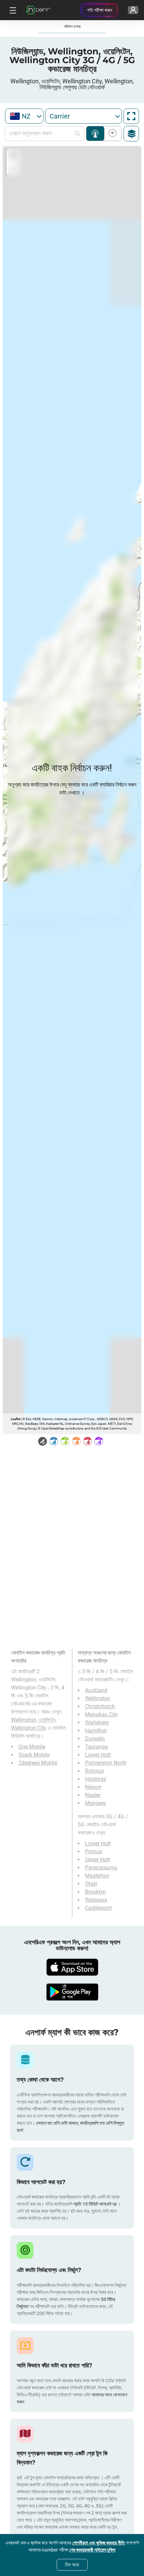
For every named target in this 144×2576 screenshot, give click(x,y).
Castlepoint (98, 1908)
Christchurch (100, 1706)
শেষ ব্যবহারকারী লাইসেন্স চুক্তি (92, 2550)
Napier (93, 1795)
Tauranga (96, 1747)
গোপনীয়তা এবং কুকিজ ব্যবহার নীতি (99, 2543)
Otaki (91, 1884)
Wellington (98, 1698)
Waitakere (97, 1723)
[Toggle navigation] (12, 10)
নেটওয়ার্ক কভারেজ (95, 133)
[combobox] (24, 116)
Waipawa (96, 1900)
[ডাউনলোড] (72, 1967)
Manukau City (101, 1714)
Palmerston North (106, 1763)
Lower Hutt (98, 1755)
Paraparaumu (101, 1868)
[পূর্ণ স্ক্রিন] (131, 116)
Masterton (97, 1876)
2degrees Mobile (38, 1763)
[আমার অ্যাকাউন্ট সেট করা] (133, 10)
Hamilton (96, 1731)
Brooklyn (95, 1892)
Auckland (96, 1690)
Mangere (95, 1803)
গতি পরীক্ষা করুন (99, 10)
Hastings (96, 1779)
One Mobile (32, 1747)
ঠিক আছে (72, 2565)
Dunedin (95, 1739)
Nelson (93, 1787)
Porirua (94, 1851)
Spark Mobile (34, 1755)
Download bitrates (111, 133)
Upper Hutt (98, 1860)
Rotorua (94, 1771)
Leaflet (16, 1419)
